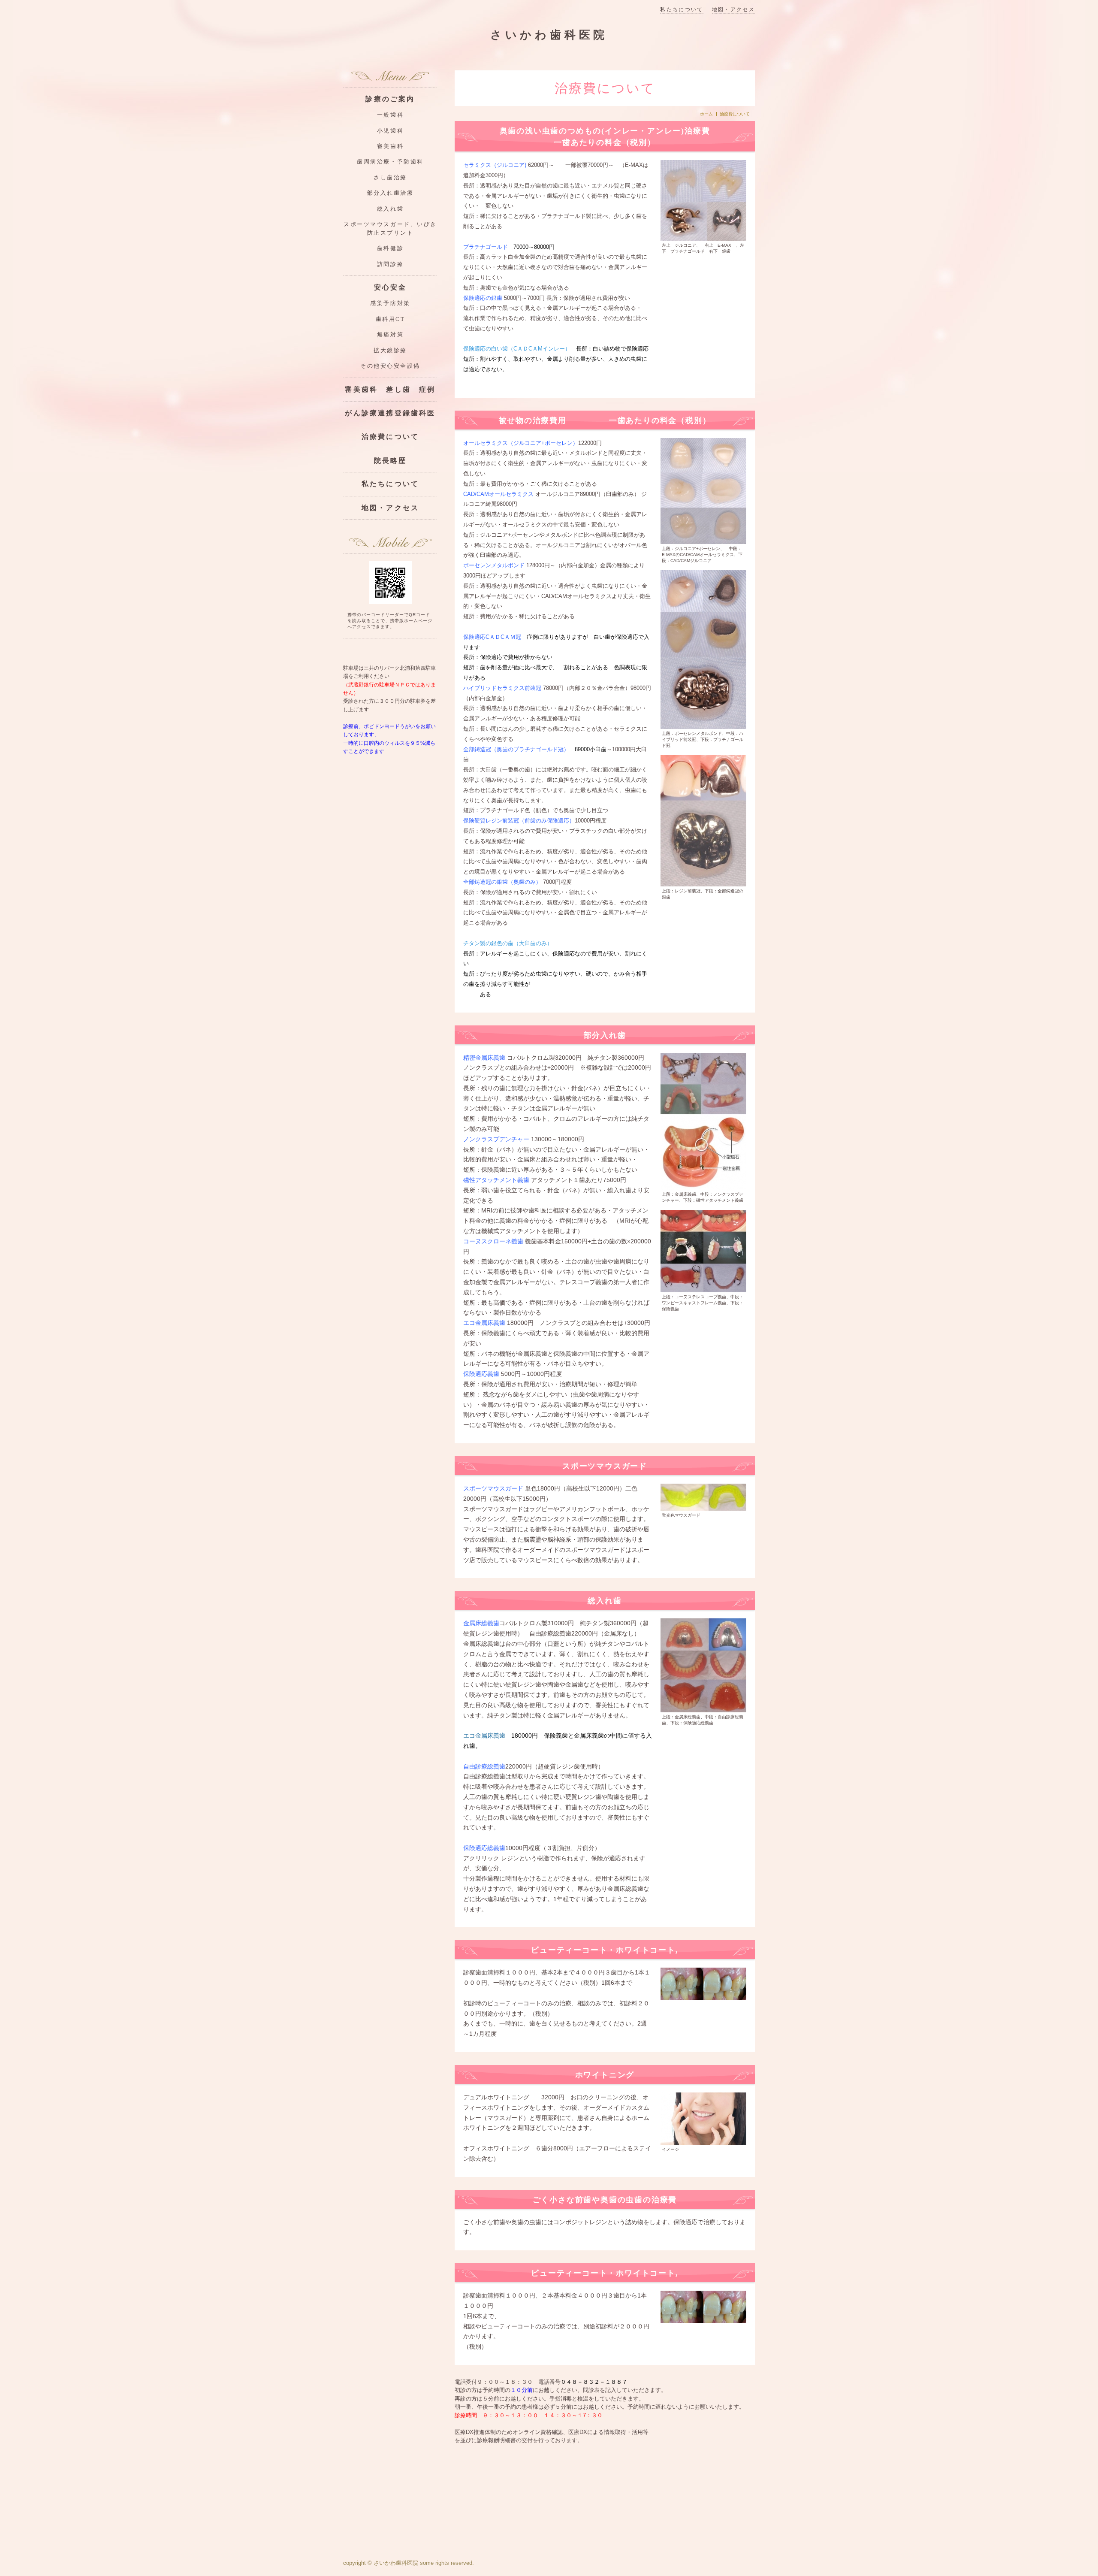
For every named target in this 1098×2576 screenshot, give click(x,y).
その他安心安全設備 (390, 366)
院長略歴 (391, 461)
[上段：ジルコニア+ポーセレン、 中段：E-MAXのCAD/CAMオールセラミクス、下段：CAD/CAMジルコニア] (703, 490)
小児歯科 (390, 131)
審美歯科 (390, 146)
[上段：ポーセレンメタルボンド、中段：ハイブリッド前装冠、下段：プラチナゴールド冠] (703, 649)
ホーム (706, 114)
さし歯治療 (390, 178)
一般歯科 (390, 115)
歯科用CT (391, 319)
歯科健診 (390, 248)
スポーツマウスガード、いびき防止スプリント (390, 228)
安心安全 (391, 287)
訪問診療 (390, 264)
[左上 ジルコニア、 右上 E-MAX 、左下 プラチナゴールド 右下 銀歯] (703, 200)
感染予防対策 (390, 303)
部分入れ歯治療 (391, 193)
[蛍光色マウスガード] (703, 1497)
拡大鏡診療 (390, 351)
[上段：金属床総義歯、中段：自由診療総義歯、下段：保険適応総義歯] (703, 1665)
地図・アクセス (733, 10)
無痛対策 (390, 335)
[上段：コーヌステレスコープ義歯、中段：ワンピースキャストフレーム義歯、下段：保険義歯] (703, 1250)
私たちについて (682, 10)
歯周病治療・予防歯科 (390, 162)
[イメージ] (703, 2118)
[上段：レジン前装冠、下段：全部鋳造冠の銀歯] (703, 820)
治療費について (390, 437)
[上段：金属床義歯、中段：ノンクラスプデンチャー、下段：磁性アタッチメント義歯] (703, 1121)
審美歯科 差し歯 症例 (390, 389)
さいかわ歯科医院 (549, 35)
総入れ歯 (390, 209)
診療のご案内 (390, 99)
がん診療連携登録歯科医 (390, 413)
